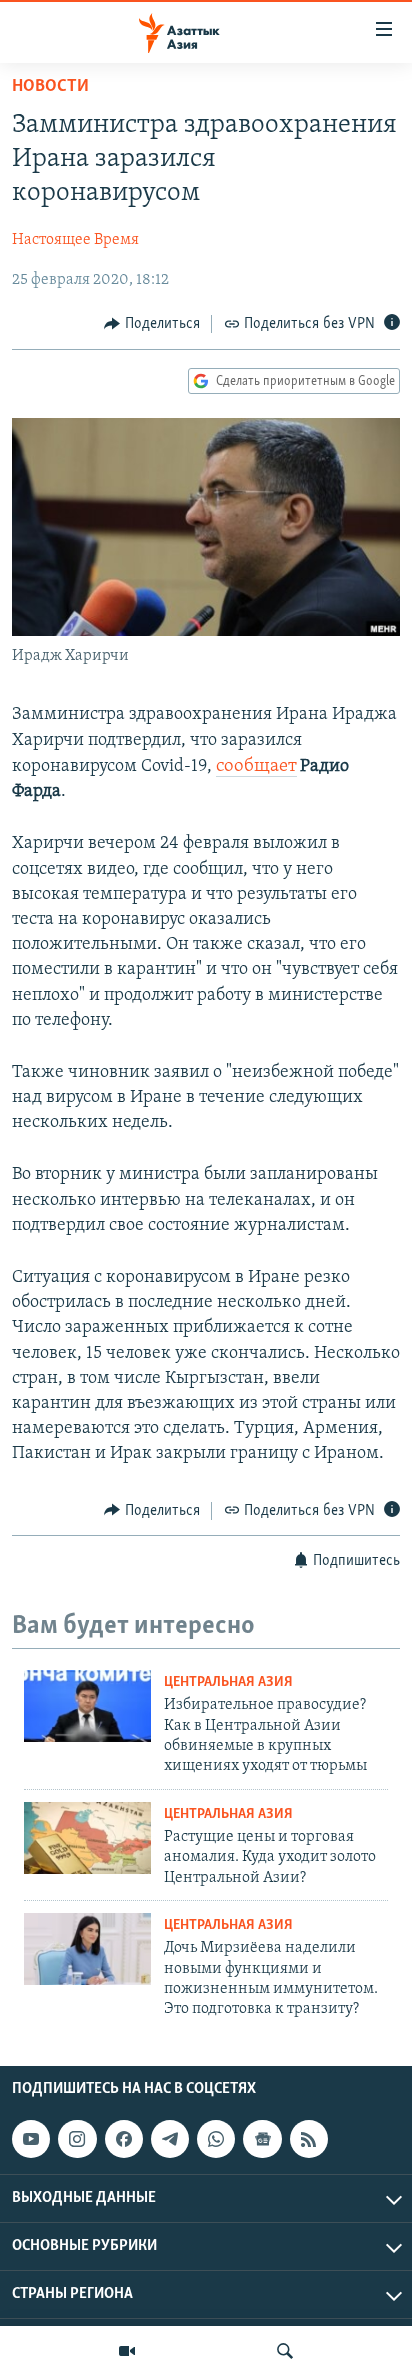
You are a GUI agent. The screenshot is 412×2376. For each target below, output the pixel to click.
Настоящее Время (75, 240)
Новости (50, 87)
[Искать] (285, 2351)
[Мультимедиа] (127, 2351)
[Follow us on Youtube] (31, 2139)
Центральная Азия (228, 1682)
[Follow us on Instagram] (77, 2139)
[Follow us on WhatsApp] (216, 2139)
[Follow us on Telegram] (170, 2139)
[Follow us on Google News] (262, 2139)
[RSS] (309, 2139)
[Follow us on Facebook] (124, 2139)
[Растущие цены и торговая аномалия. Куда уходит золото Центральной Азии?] (87, 1838)
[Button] (152, 324)
